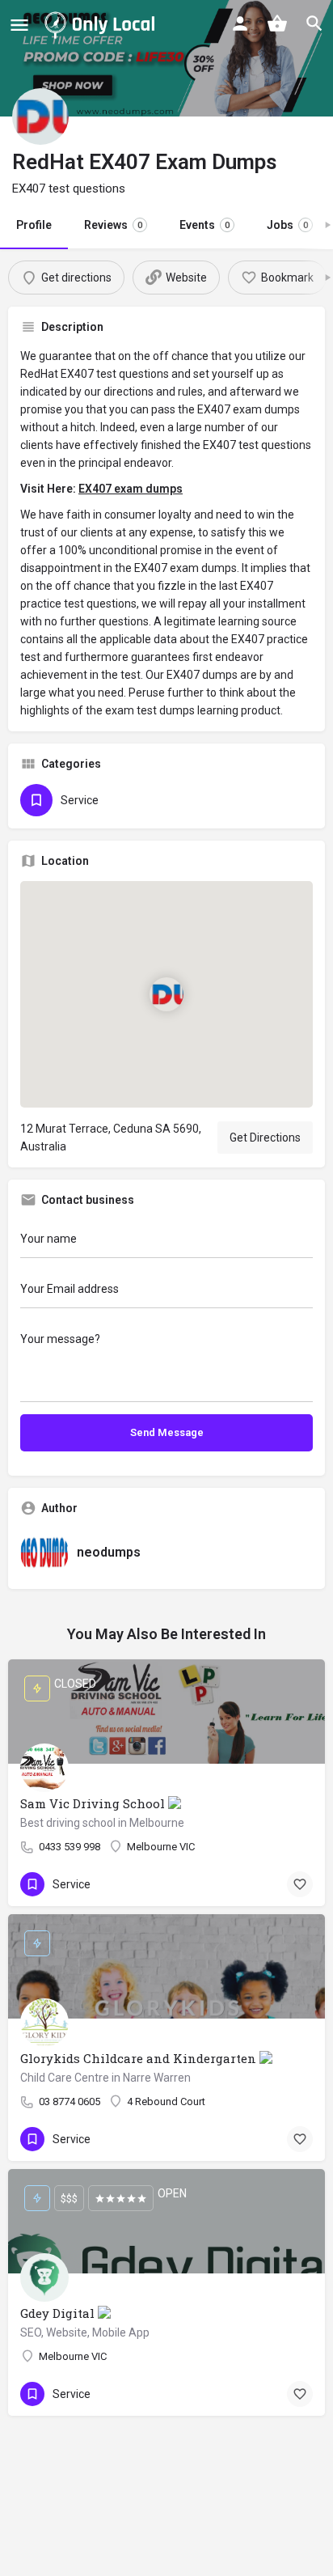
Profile (34, 225)
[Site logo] (103, 24)
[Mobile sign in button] (240, 23)
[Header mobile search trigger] (314, 23)
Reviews (113, 225)
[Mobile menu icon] (19, 25)
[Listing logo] (40, 117)
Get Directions (265, 1138)
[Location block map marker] (166, 994)
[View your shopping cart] (277, 23)
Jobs (287, 225)
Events (204, 225)
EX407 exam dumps (131, 489)
